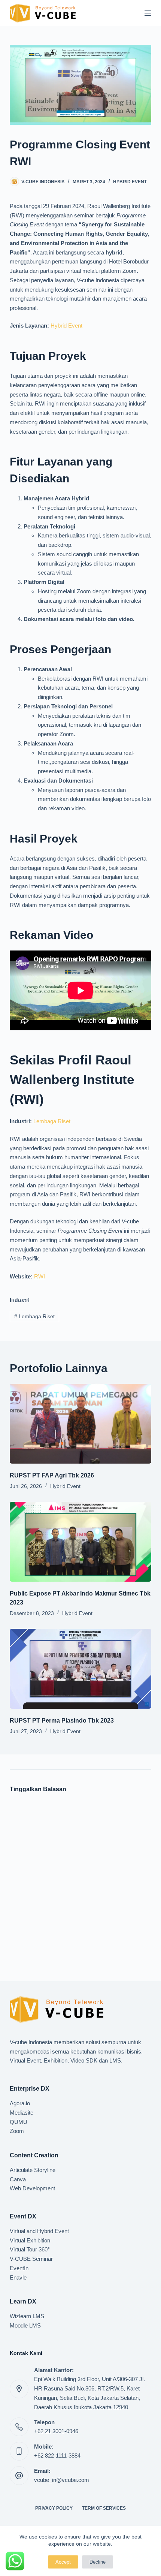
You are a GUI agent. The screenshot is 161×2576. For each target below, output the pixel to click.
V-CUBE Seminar (31, 2259)
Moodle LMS (25, 2325)
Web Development (32, 2188)
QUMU (19, 2122)
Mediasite (22, 2113)
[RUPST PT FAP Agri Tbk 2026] (80, 1424)
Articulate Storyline (33, 2170)
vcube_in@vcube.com (62, 2480)
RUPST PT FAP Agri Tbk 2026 (52, 1475)
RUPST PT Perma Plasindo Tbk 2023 (62, 1721)
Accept (63, 2562)
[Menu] (148, 13)
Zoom (17, 2131)
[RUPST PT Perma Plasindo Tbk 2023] (80, 1669)
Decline (98, 2562)
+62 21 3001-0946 (56, 2431)
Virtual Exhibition (30, 2240)
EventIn (19, 2268)
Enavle (18, 2277)
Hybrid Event (130, 182)
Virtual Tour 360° (30, 2249)
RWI (40, 1276)
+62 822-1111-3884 (57, 2456)
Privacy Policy (54, 2508)
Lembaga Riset (52, 1121)
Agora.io (20, 2103)
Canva (18, 2179)
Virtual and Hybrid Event (39, 2231)
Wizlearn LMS (27, 2316)
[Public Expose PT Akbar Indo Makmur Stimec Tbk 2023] (80, 1542)
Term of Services (104, 2508)
